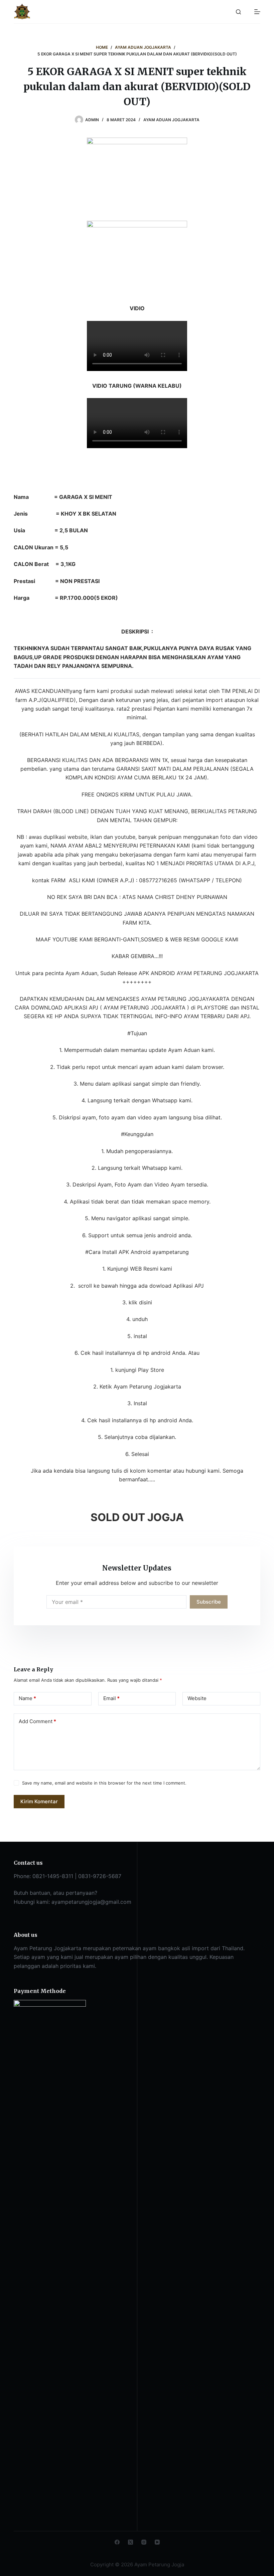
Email (111, 1698)
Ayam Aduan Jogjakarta (171, 120)
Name (27, 1698)
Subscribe (209, 1602)
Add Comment (37, 1721)
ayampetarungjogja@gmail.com (91, 1902)
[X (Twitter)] (130, 2542)
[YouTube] (157, 2542)
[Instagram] (144, 2542)
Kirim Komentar (39, 1801)
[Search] (238, 12)
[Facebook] (117, 2542)
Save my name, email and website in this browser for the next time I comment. (104, 1783)
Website (197, 1698)
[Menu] (257, 12)
